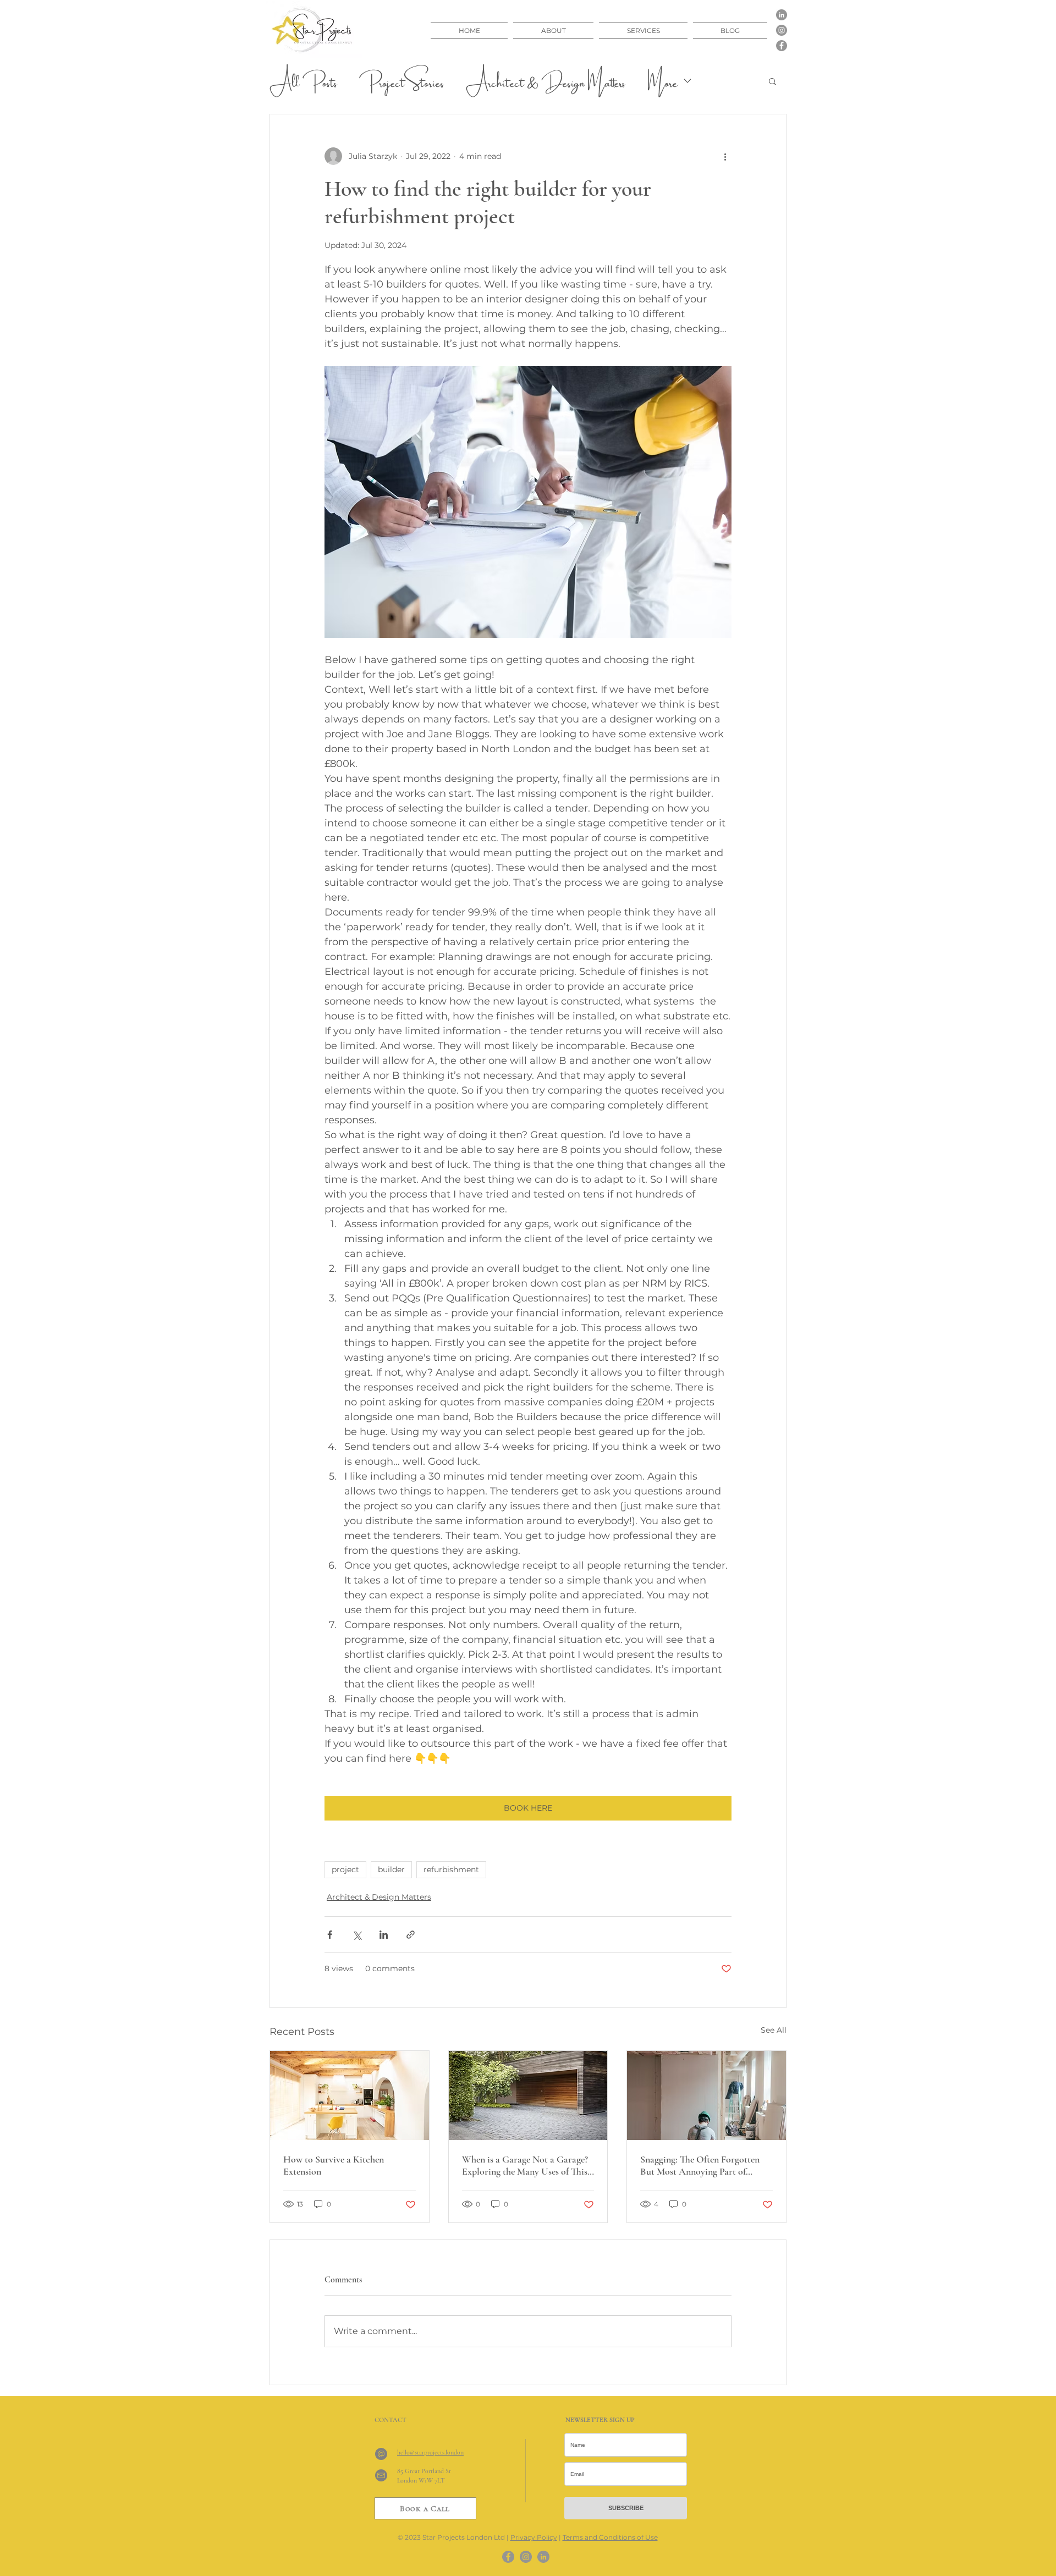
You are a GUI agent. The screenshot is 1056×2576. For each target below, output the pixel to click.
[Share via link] (411, 1935)
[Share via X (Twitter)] (357, 1935)
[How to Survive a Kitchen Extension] (350, 2095)
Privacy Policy (534, 2537)
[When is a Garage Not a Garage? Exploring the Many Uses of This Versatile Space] (528, 2095)
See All (774, 2030)
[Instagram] (782, 30)
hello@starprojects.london (430, 2452)
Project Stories (402, 81)
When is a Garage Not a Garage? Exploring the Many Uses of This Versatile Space (525, 2165)
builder (391, 1869)
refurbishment (451, 1869)
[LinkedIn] (782, 15)
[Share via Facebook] (330, 1935)
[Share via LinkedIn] (384, 1935)
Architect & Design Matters (546, 81)
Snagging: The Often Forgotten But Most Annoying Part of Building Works (700, 2165)
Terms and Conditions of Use (610, 2537)
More (662, 81)
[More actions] (725, 156)
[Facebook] (782, 46)
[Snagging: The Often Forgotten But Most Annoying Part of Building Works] (706, 2095)
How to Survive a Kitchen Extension (334, 2165)
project (345, 1869)
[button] (772, 81)
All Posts (303, 81)
